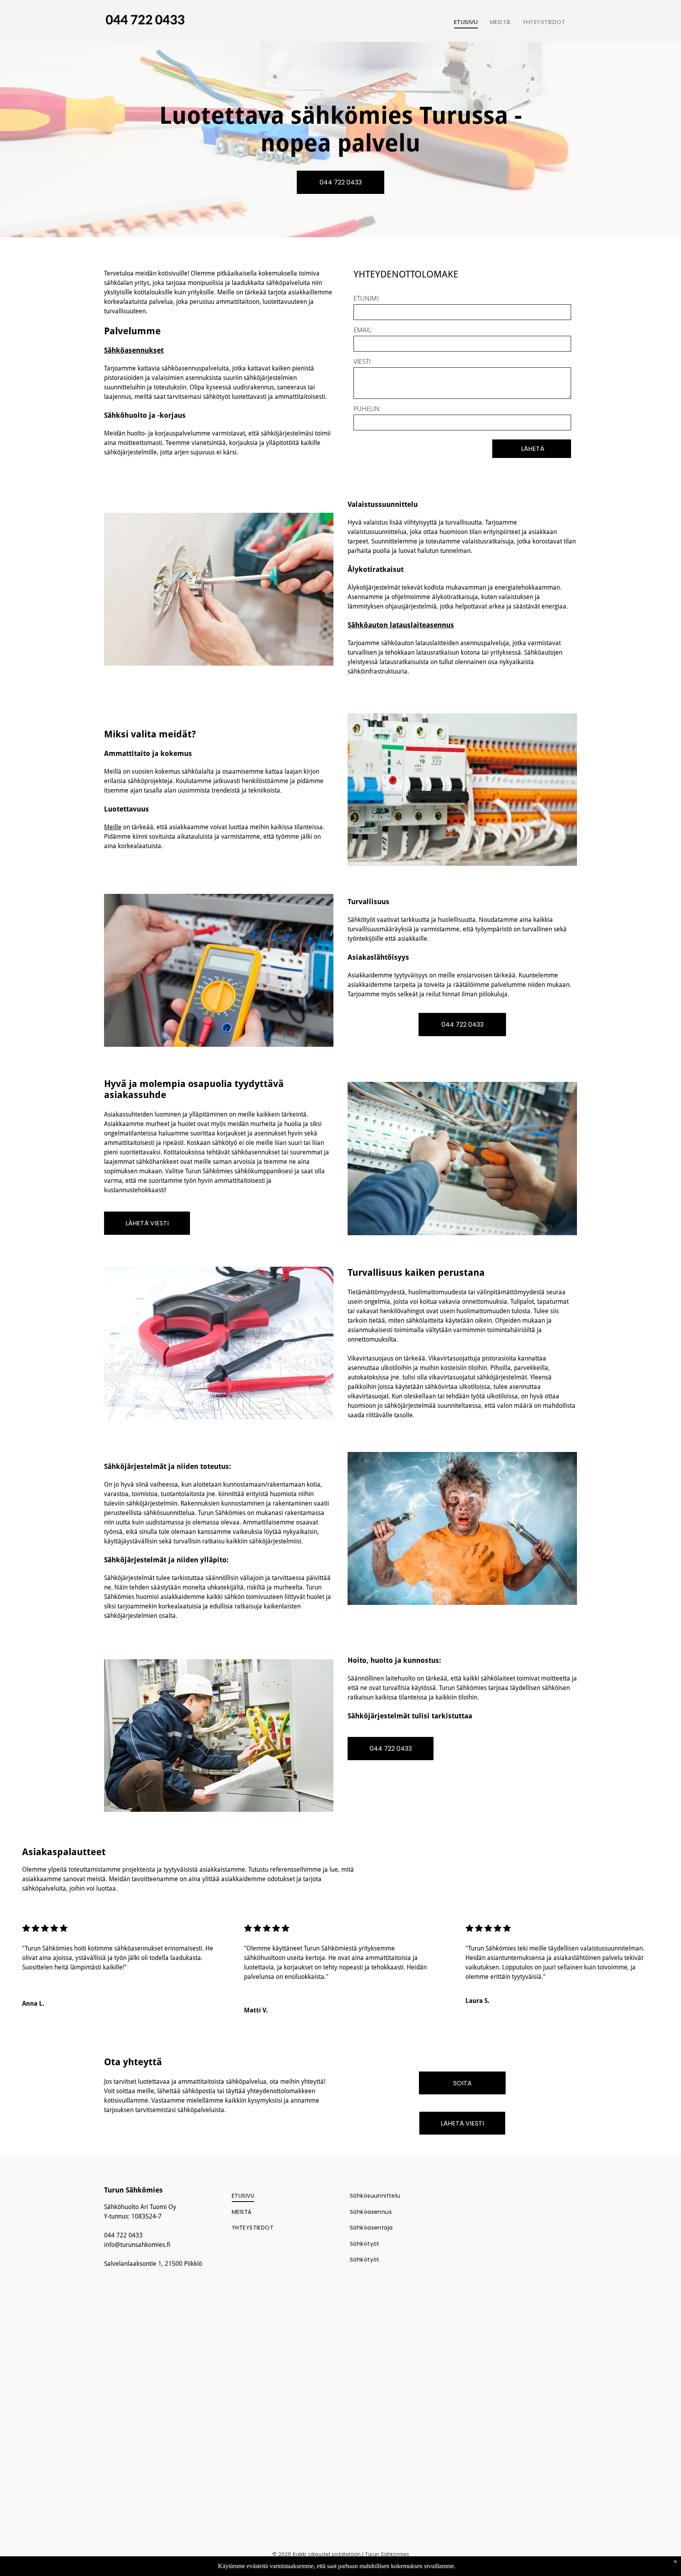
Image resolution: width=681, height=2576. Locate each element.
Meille (113, 827)
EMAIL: (363, 330)
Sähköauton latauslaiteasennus (401, 625)
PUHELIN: (367, 409)
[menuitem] (466, 22)
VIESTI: (363, 361)
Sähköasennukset (134, 350)
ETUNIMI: (367, 298)
